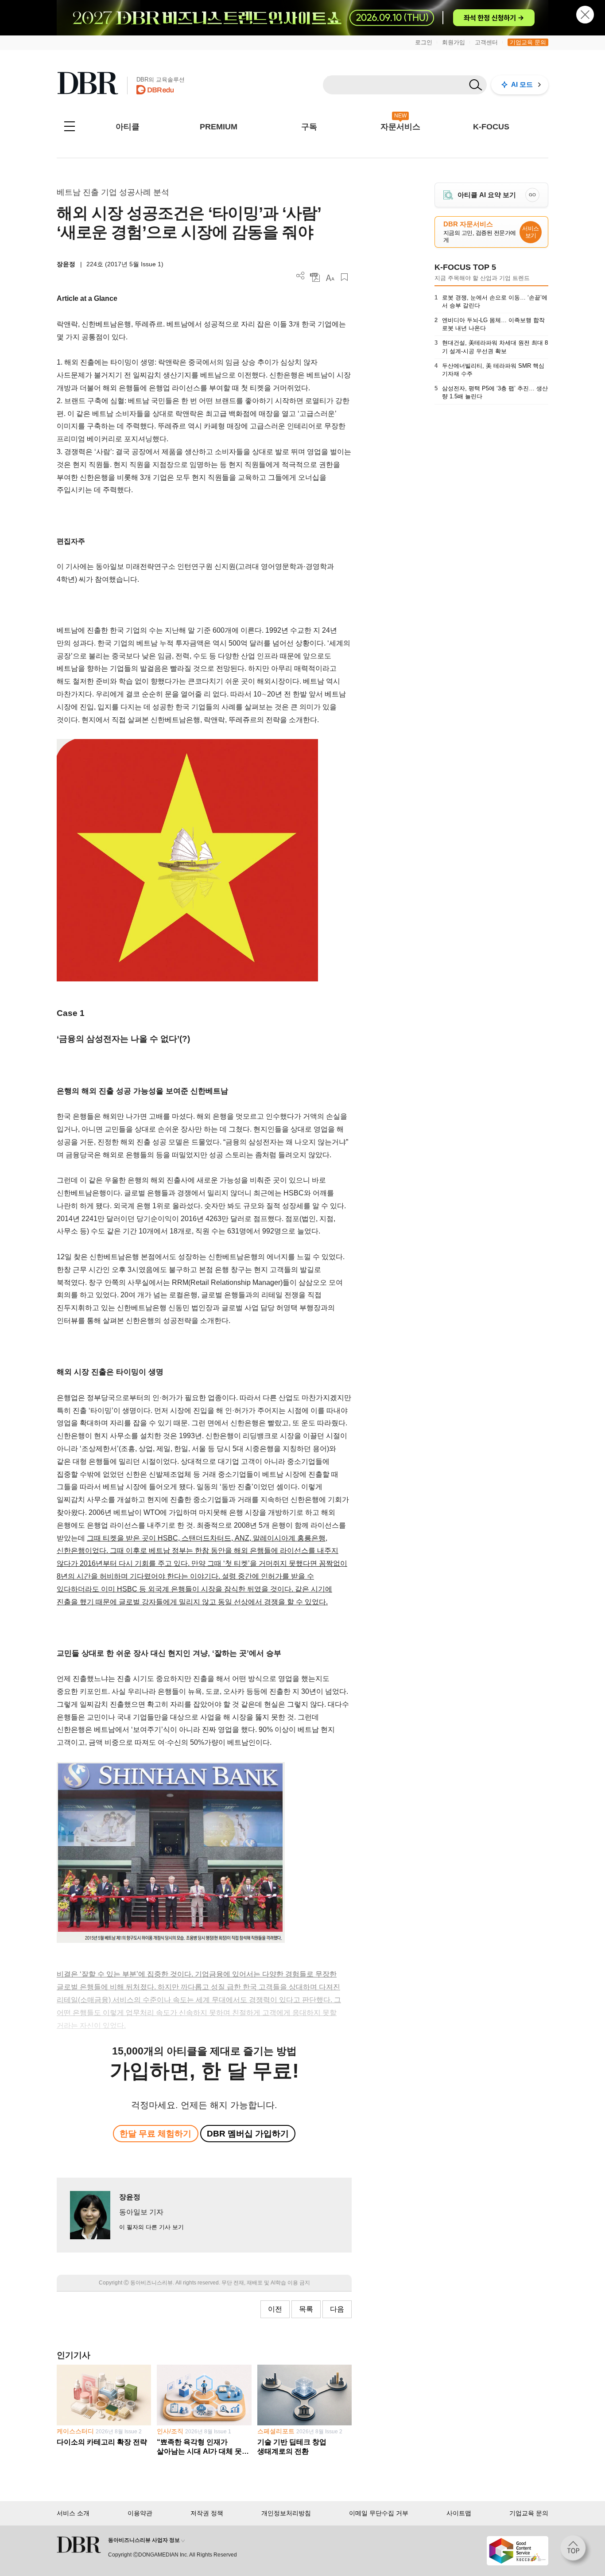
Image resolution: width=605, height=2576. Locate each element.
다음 (337, 2309)
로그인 (424, 42)
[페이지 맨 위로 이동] (576, 2551)
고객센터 (486, 42)
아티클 (128, 127)
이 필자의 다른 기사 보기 (151, 2227)
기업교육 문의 (528, 42)
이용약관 (140, 2513)
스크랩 (344, 277)
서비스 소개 (73, 2513)
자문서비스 (400, 127)
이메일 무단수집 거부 (379, 2513)
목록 (306, 2309)
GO (532, 195)
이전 (275, 2309)
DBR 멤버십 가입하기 (248, 2134)
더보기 (301, 276)
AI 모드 (522, 84)
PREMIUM (219, 127)
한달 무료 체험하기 (155, 2134)
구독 (309, 127)
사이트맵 (459, 2513)
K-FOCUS (491, 127)
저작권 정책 (207, 2513)
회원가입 (454, 42)
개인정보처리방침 (286, 2513)
